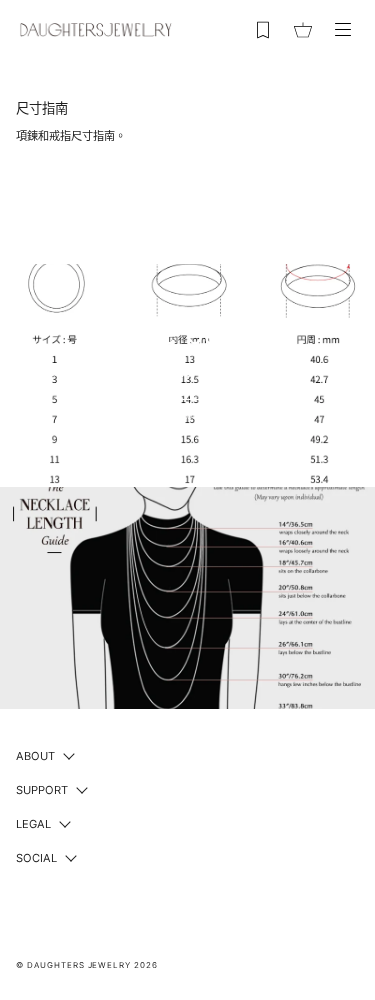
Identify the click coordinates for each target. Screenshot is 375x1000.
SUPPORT (42, 790)
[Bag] (303, 30)
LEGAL (33, 824)
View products (188, 416)
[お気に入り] (263, 30)
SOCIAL (36, 858)
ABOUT (35, 756)
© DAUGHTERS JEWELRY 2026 (87, 965)
